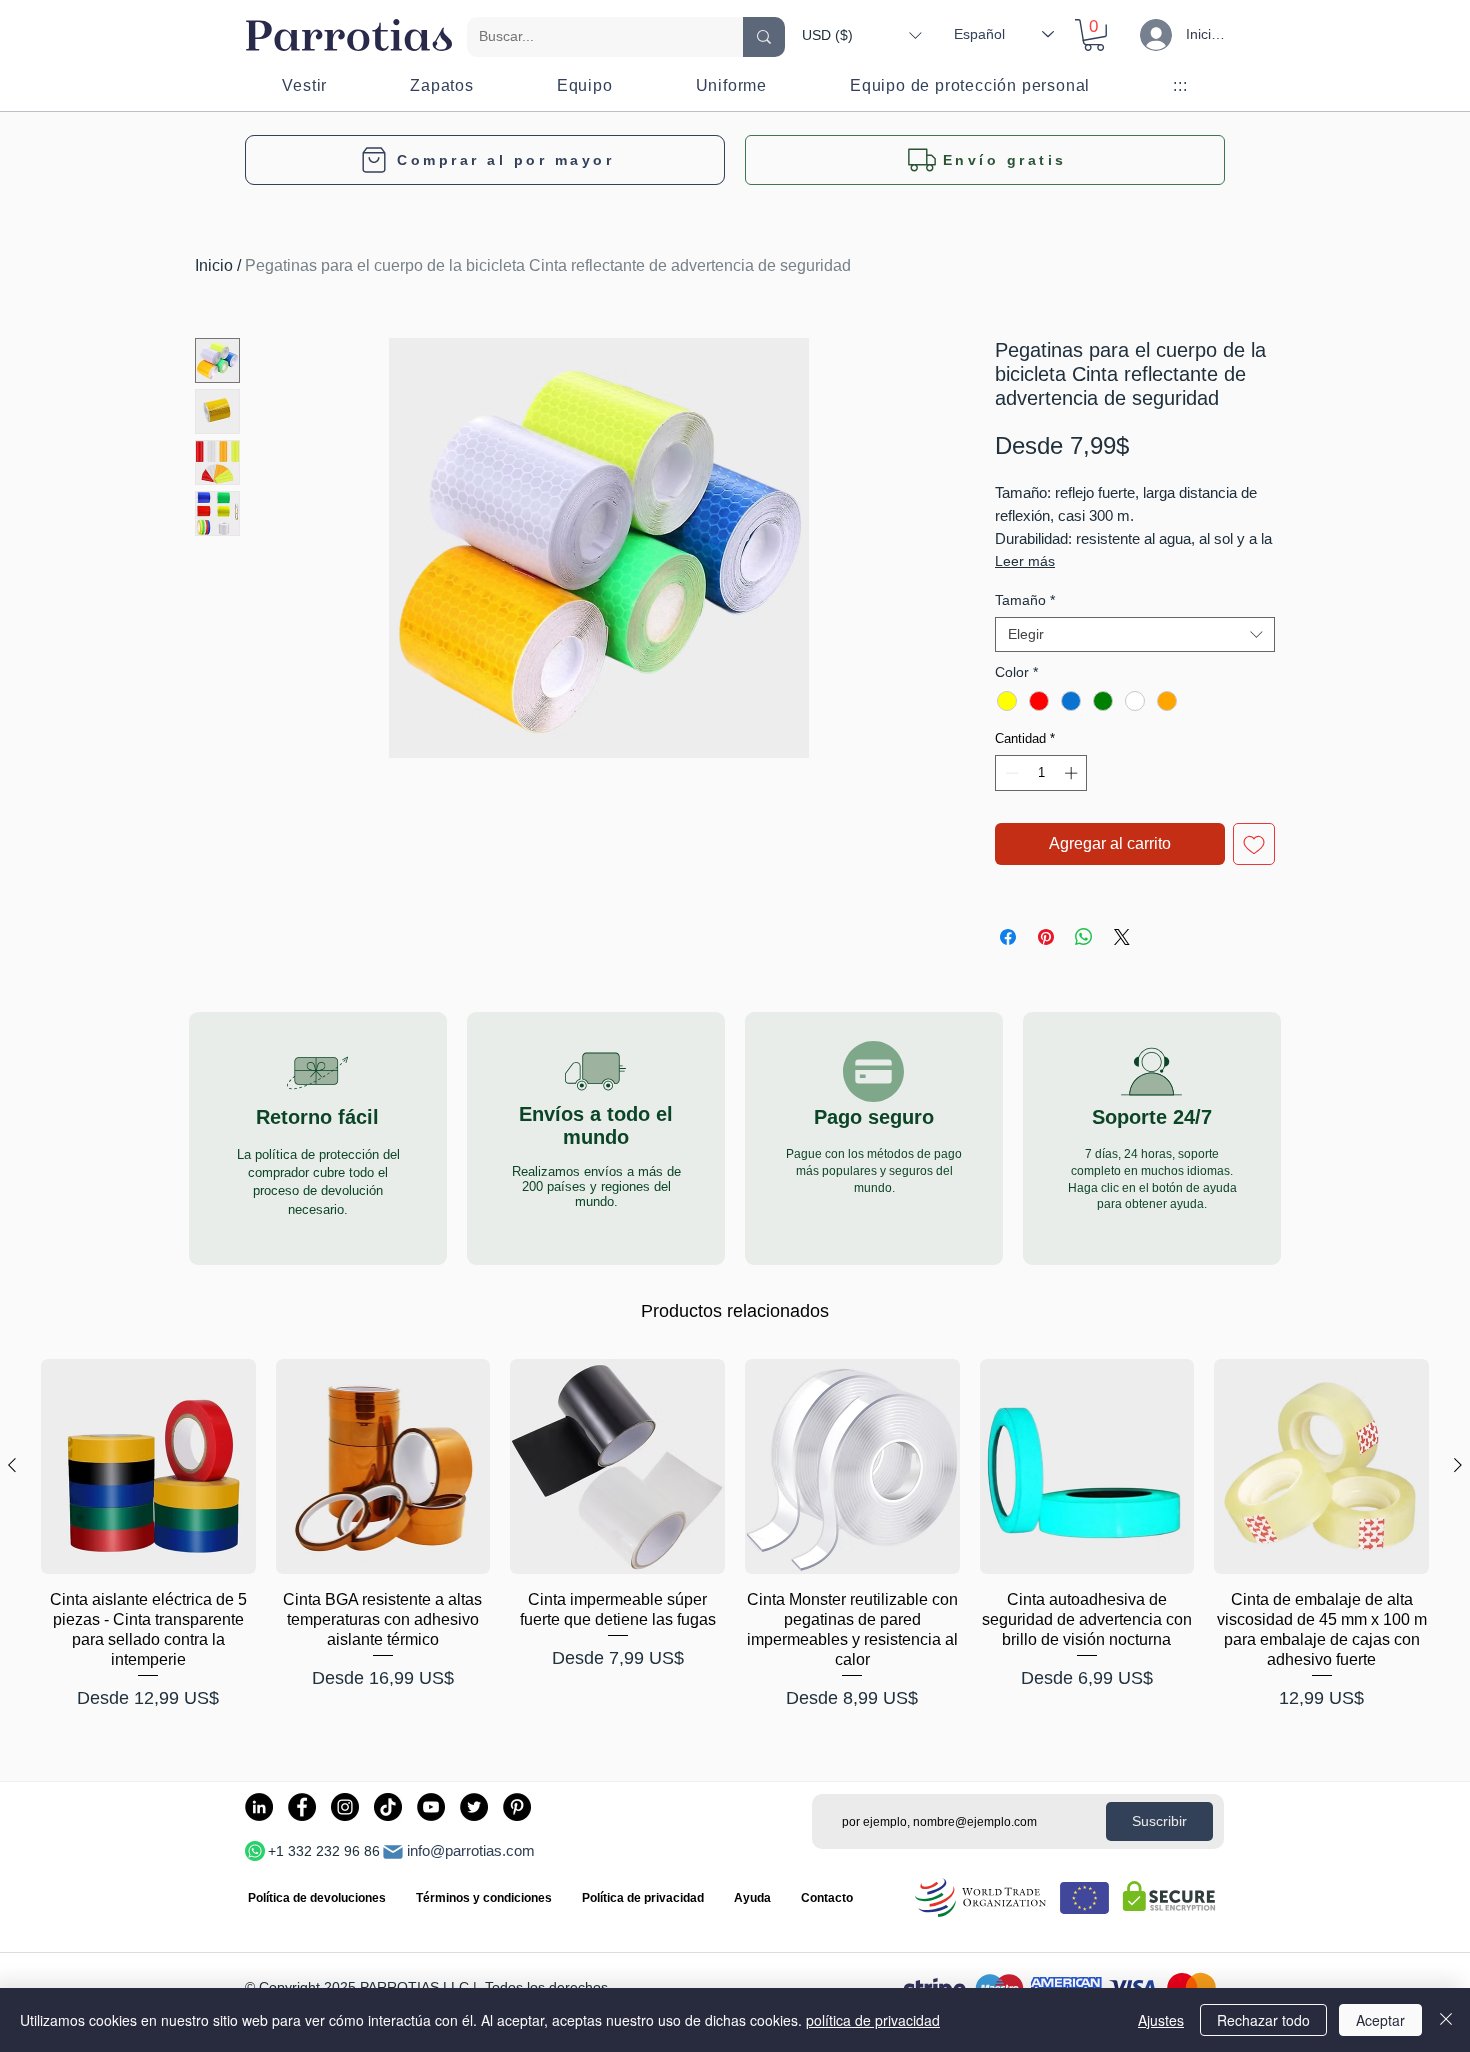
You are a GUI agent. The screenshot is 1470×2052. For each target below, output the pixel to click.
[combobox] (1135, 634)
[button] (861, 35)
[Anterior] (12, 1465)
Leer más (1025, 561)
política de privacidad (873, 2020)
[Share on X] (1122, 937)
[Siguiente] (1458, 1465)
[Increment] (1073, 773)
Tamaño (1025, 600)
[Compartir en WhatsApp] (1084, 937)
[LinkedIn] (259, 1807)
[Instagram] (345, 1807)
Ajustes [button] (1161, 2020)
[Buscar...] (764, 37)
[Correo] (393, 1852)
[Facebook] (302, 1807)
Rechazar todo (1263, 2020)
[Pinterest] (517, 1807)
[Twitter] (474, 1807)
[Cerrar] (1446, 2020)
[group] (735, 1546)
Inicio (214, 265)
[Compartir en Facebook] (1008, 937)
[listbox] (861, 35)
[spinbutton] (1041, 773)
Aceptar (1380, 2020)
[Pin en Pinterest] (1046, 937)
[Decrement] (1010, 773)
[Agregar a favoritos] (1254, 844)
